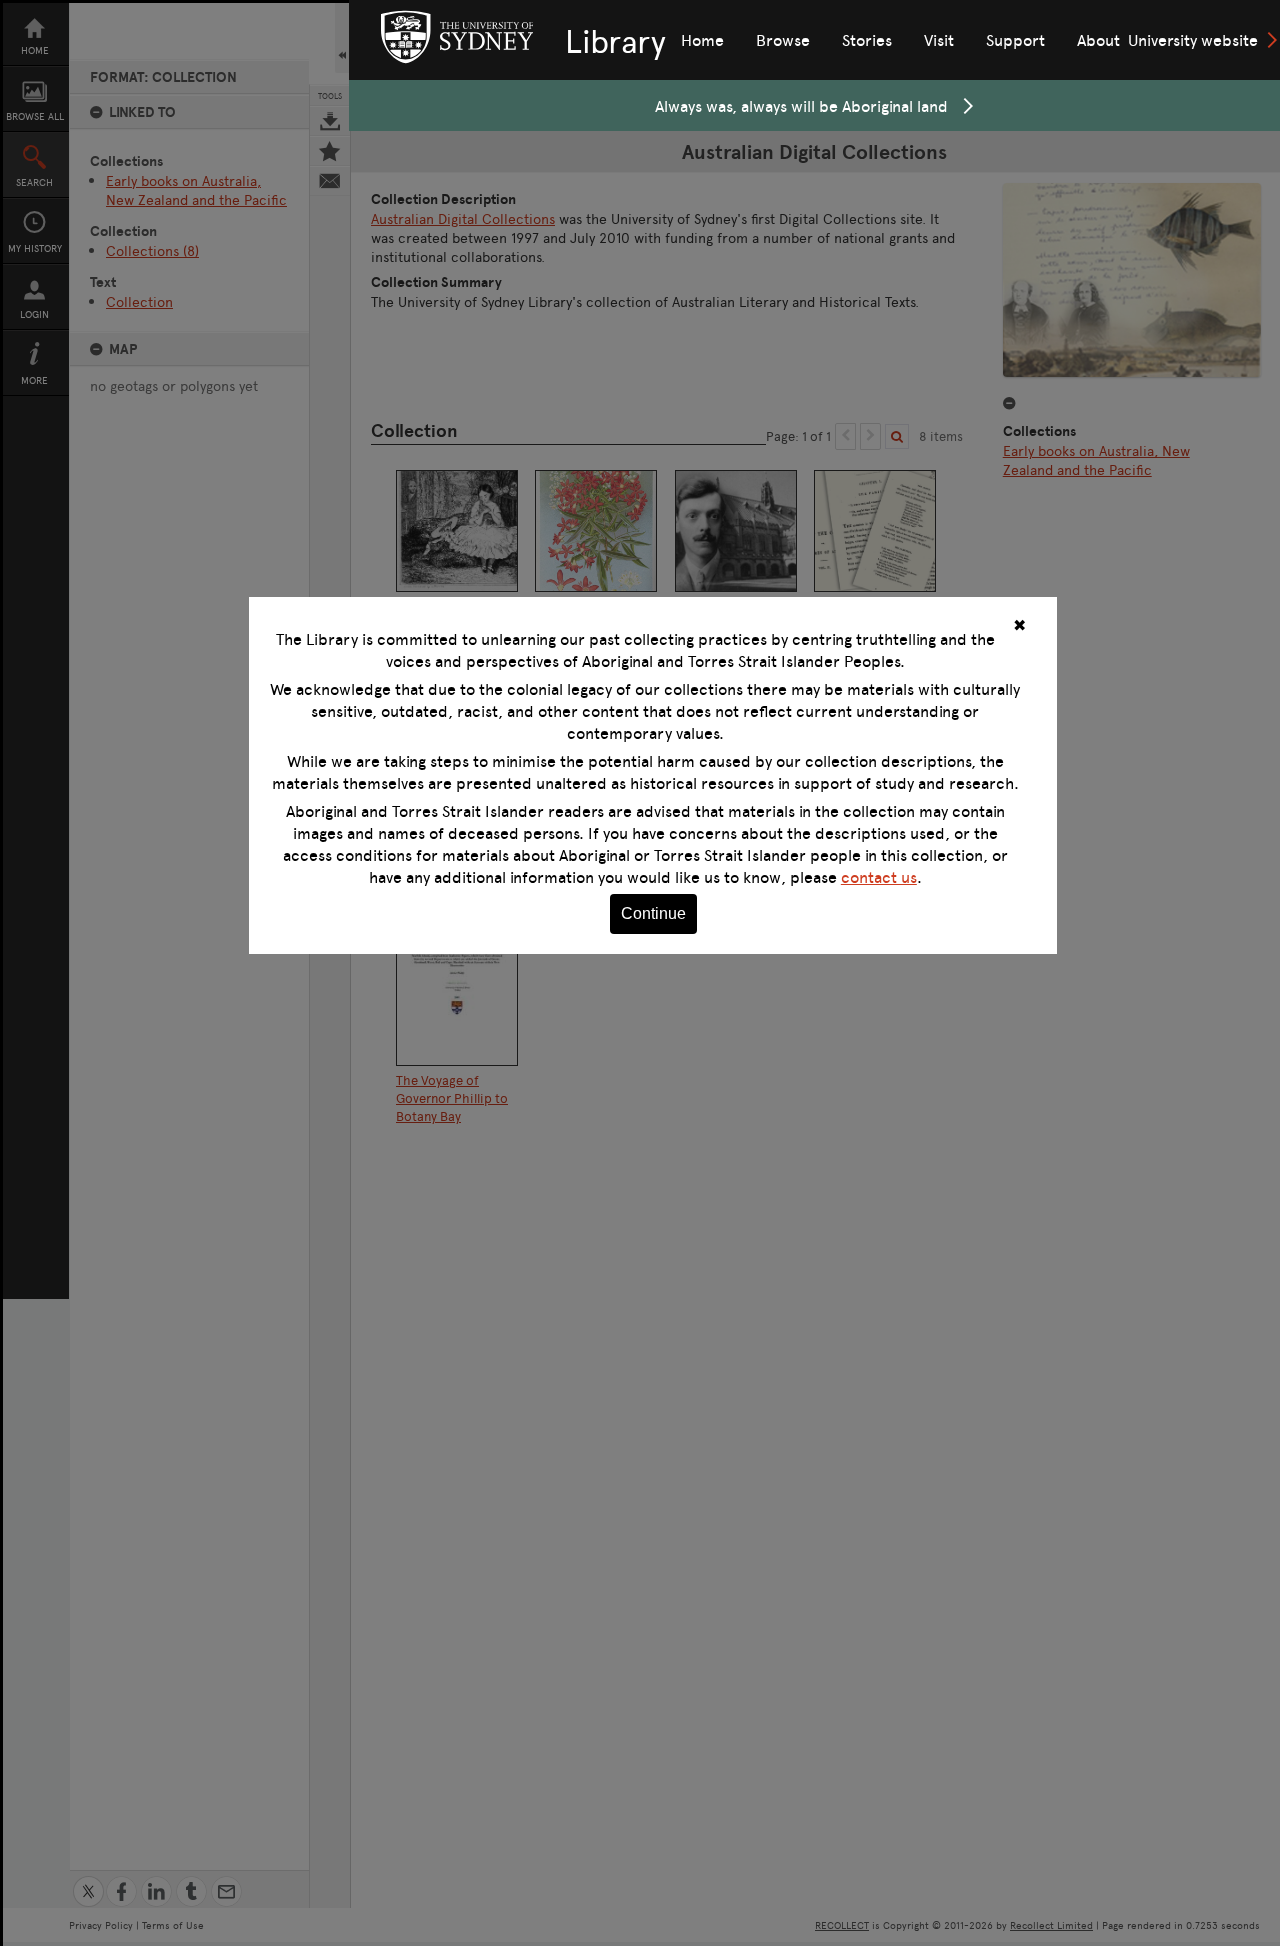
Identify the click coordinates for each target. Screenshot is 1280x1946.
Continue (653, 913)
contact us (879, 877)
